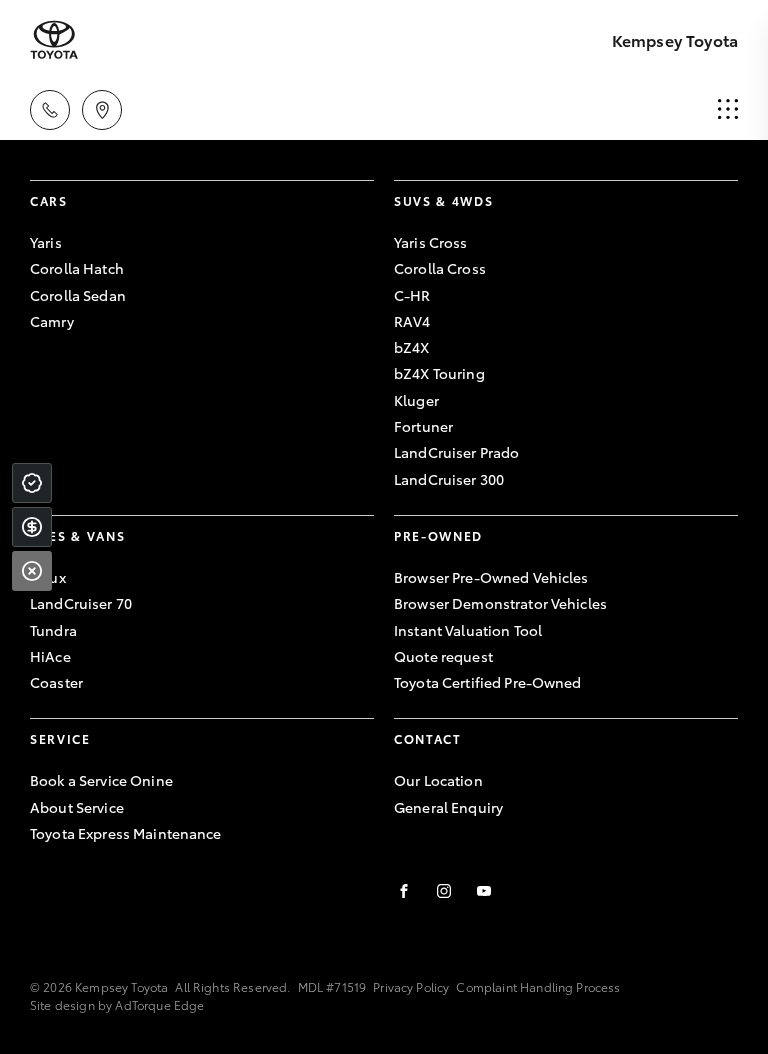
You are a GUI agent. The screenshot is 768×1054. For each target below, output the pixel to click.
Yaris (46, 242)
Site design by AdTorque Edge (117, 1004)
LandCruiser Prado (456, 452)
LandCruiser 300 (449, 479)
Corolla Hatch (77, 268)
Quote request (443, 656)
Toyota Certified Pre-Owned (488, 682)
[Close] (32, 571)
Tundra (53, 630)
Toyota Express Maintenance (126, 833)
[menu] (728, 110)
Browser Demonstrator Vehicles (500, 603)
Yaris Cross (431, 242)
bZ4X (412, 347)
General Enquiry (448, 807)
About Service (77, 807)
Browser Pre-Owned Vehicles (491, 577)
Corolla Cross (440, 268)
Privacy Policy (411, 986)
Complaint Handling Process (538, 986)
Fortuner (423, 426)
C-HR (412, 295)
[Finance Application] (32, 527)
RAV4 (412, 321)
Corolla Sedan (78, 295)
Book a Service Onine (101, 780)
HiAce (50, 656)
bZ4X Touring (439, 373)
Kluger (416, 400)
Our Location (438, 780)
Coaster (56, 682)
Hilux (48, 577)
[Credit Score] (32, 483)
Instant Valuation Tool (468, 630)
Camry (52, 321)
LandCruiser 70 (81, 603)
